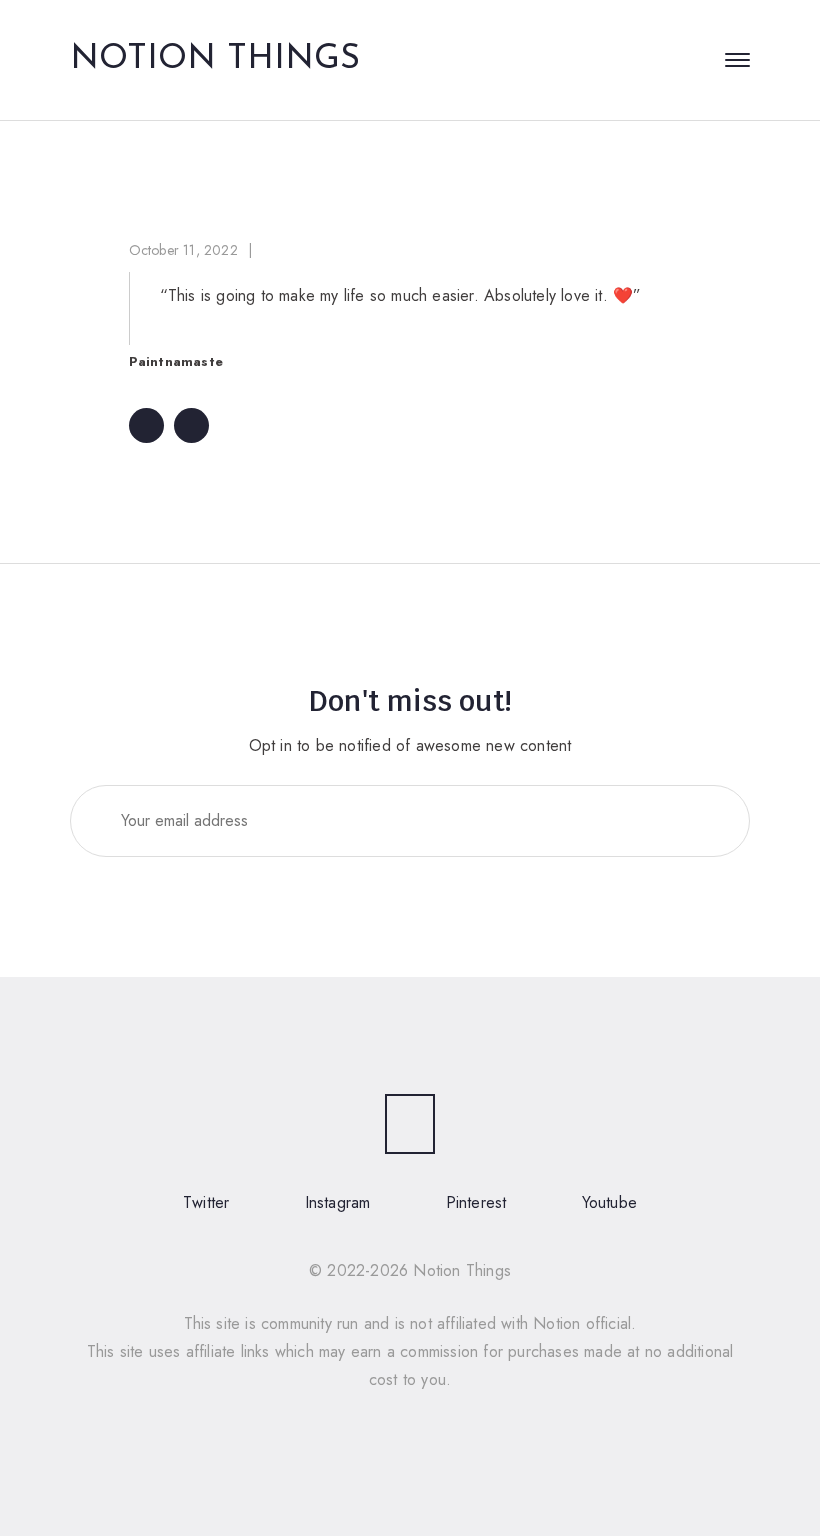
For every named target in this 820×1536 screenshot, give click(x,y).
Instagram (338, 1202)
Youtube (609, 1202)
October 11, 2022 (183, 250)
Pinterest (476, 1202)
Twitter (206, 1202)
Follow (693, 820)
